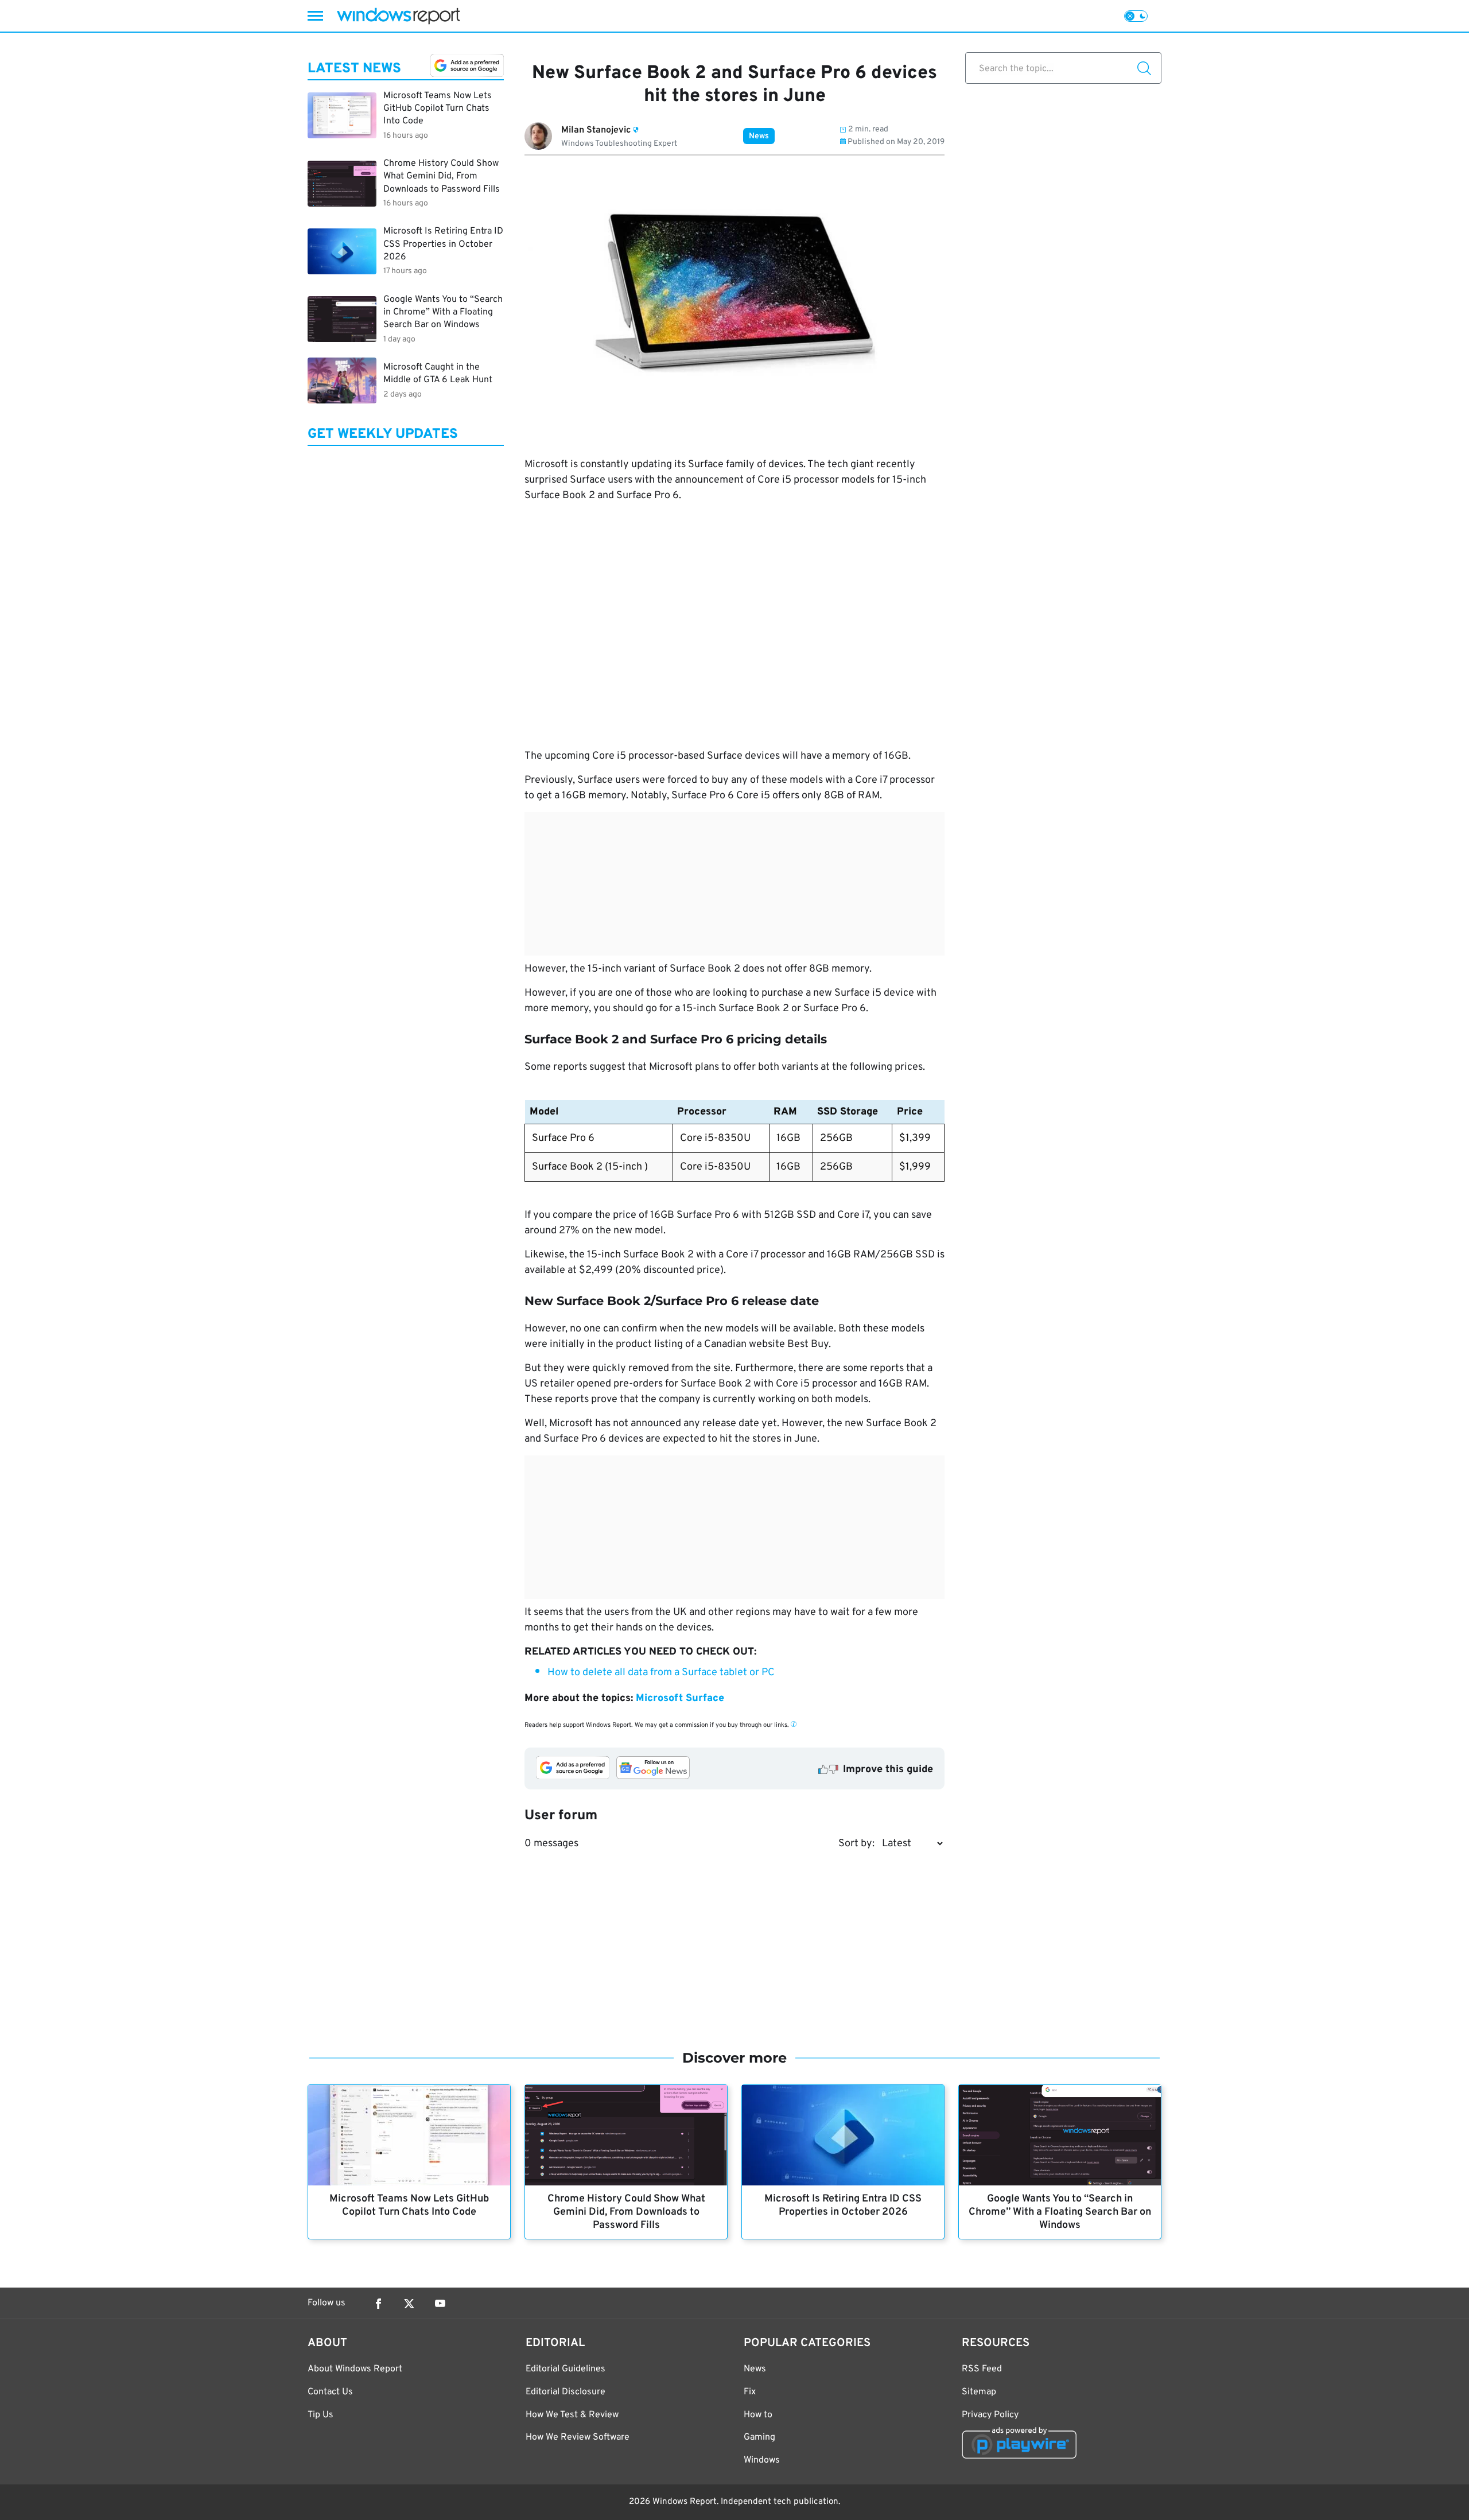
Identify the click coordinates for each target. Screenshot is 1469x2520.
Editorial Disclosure (566, 2392)
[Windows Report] (398, 16)
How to (758, 2415)
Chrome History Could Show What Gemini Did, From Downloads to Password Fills (626, 2212)
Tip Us (320, 2415)
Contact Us (330, 2392)
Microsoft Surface (680, 1698)
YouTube (440, 2304)
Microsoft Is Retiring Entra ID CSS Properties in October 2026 (843, 2206)
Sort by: (856, 1844)
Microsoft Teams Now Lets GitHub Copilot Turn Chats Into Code (409, 2206)
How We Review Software (578, 2437)
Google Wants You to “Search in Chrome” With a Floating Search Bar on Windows (1060, 2212)
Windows (762, 2460)
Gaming (759, 2437)
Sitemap (979, 2392)
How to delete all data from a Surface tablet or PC (661, 1673)
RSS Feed (982, 2369)
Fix (750, 2392)
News (759, 136)
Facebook (378, 2304)
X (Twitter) (409, 2304)
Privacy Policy (990, 2415)
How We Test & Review (572, 2415)
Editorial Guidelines (566, 2369)
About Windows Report (355, 2369)
